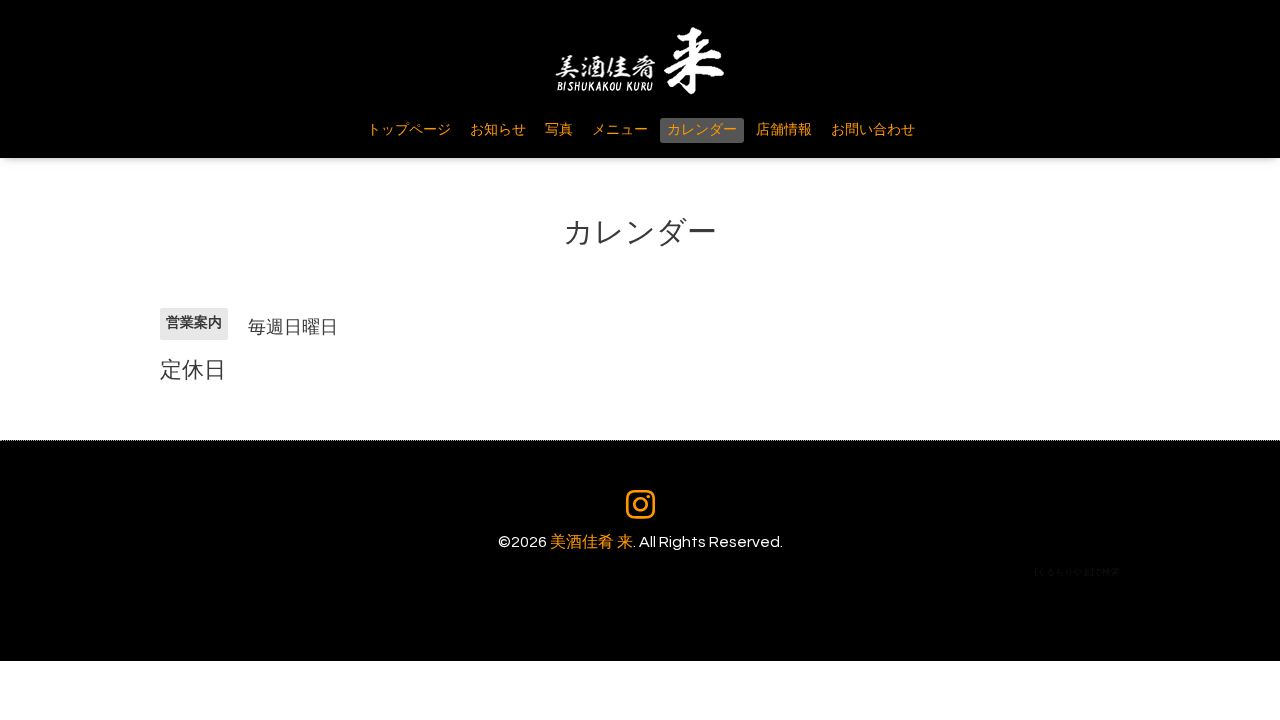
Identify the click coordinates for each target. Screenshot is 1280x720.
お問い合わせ (873, 130)
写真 (559, 130)
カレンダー (702, 130)
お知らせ (498, 130)
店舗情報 (784, 130)
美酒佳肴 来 (591, 542)
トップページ (409, 130)
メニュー (620, 130)
